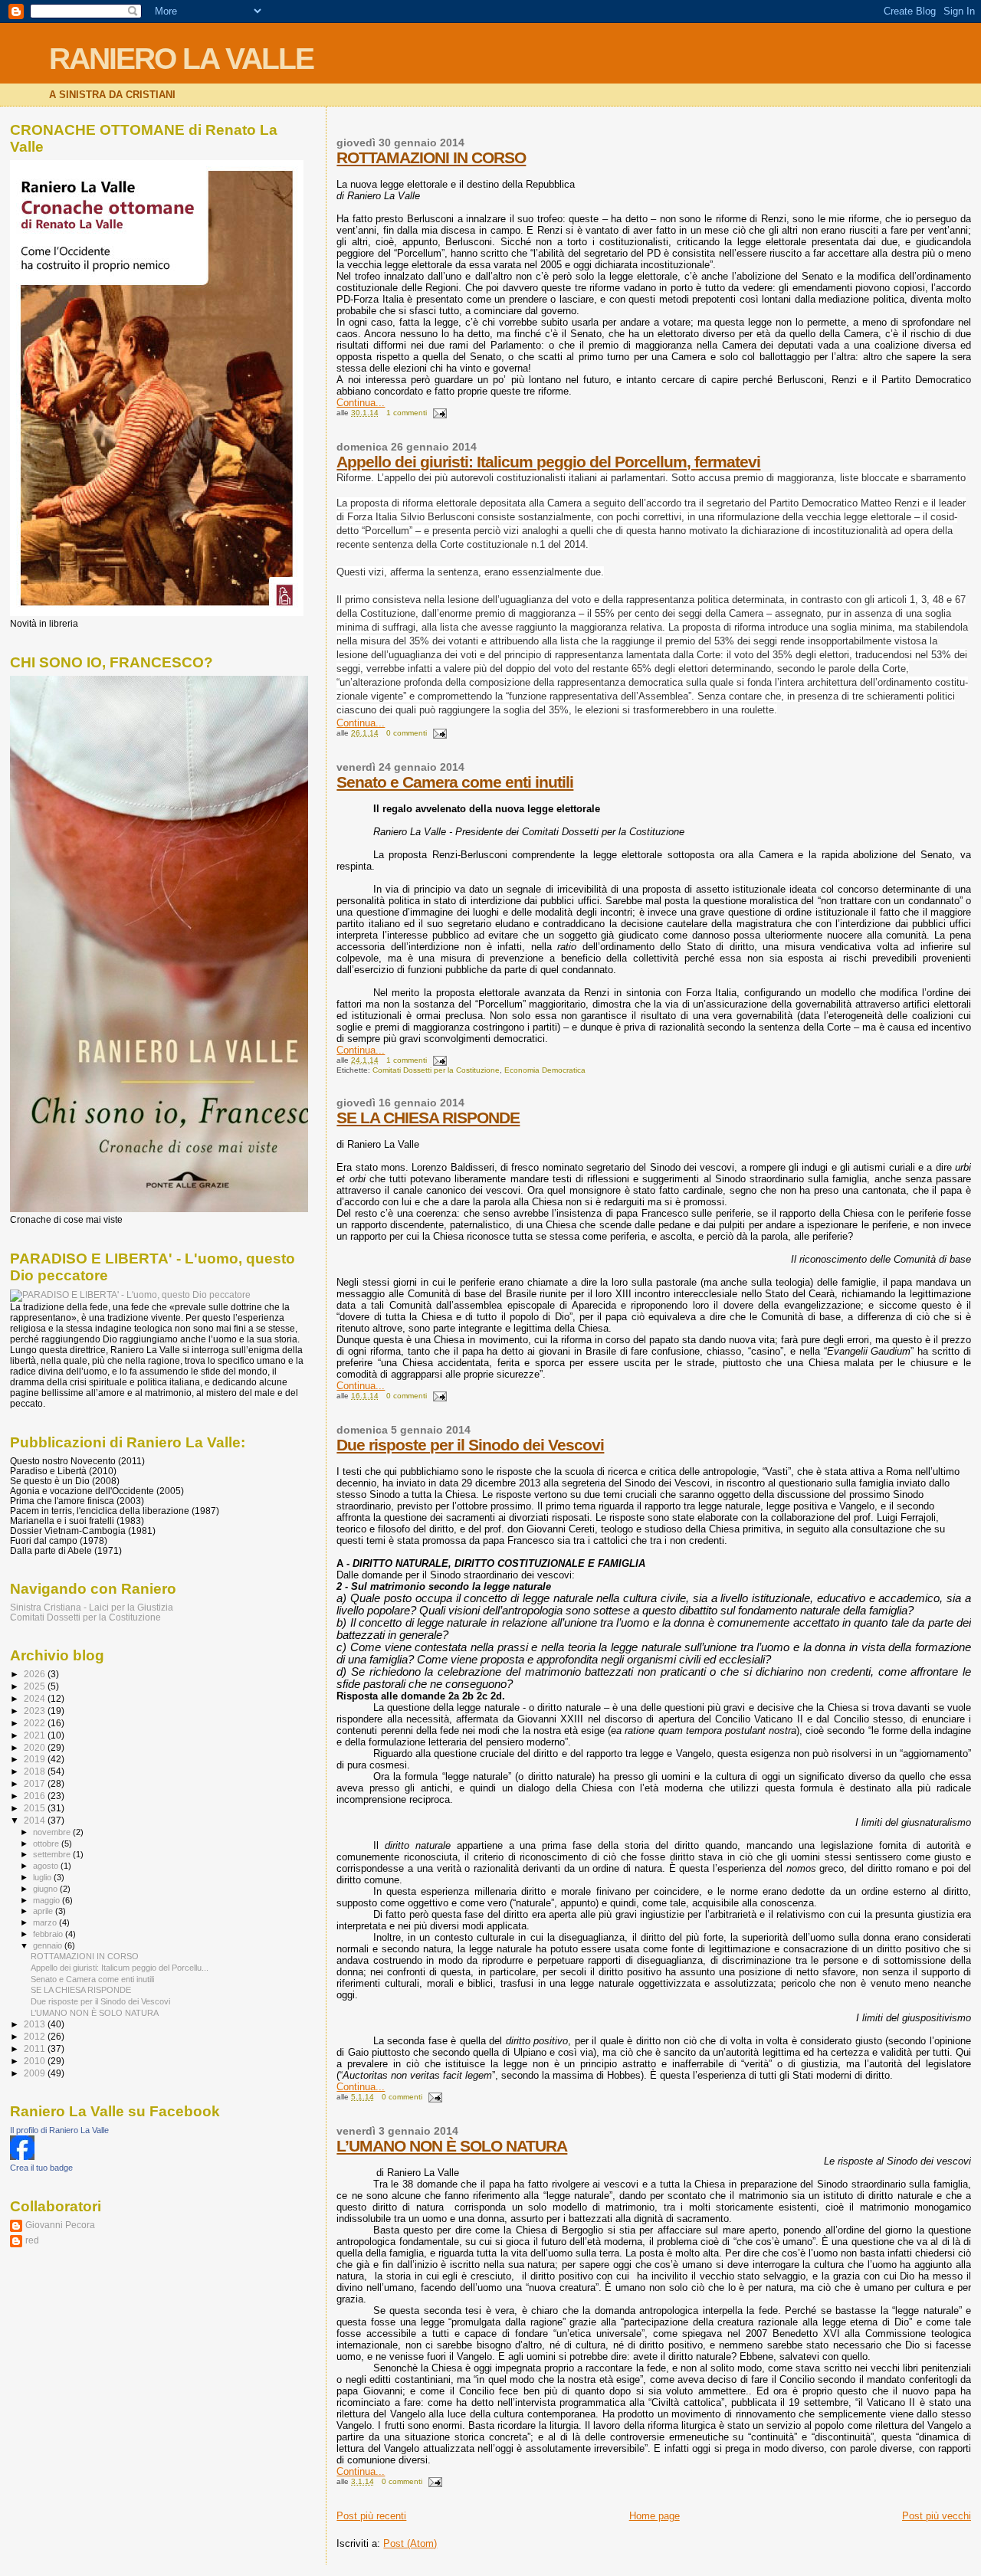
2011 (36, 2048)
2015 (36, 1808)
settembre (53, 1854)
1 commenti (407, 413)
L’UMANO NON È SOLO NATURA (452, 2146)
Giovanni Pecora (60, 2225)
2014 (36, 1820)
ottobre (47, 1844)
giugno (46, 1889)
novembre (53, 1832)
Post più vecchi (937, 2516)
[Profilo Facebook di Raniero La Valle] (22, 2157)
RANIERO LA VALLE (181, 59)
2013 (36, 2024)
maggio (48, 1900)
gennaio (49, 1945)
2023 (36, 1711)
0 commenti (407, 733)
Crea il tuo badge (41, 2168)
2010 (36, 2061)
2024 (36, 1698)
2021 (36, 1735)
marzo (46, 1922)
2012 (36, 2036)
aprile (44, 1911)
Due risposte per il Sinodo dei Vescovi (470, 1445)
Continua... (361, 403)
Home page (655, 2516)
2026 (36, 1674)
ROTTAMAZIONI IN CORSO (431, 157)
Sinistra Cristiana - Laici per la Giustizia (92, 1607)
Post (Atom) (410, 2543)
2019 (36, 1759)
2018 (36, 1771)
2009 (36, 2073)
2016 (36, 1796)
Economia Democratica (545, 1070)
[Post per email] (438, 413)
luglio (43, 1877)
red (32, 2240)
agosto (47, 1866)
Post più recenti (371, 2516)
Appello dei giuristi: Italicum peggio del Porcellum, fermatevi (548, 462)
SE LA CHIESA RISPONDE (428, 1118)
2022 (36, 1723)
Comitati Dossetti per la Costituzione (436, 1070)
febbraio (49, 1934)
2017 (36, 1783)
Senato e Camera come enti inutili (455, 782)
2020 (36, 1747)
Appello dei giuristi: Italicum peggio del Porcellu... (120, 1968)
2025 (36, 1686)
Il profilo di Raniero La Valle (59, 2130)
